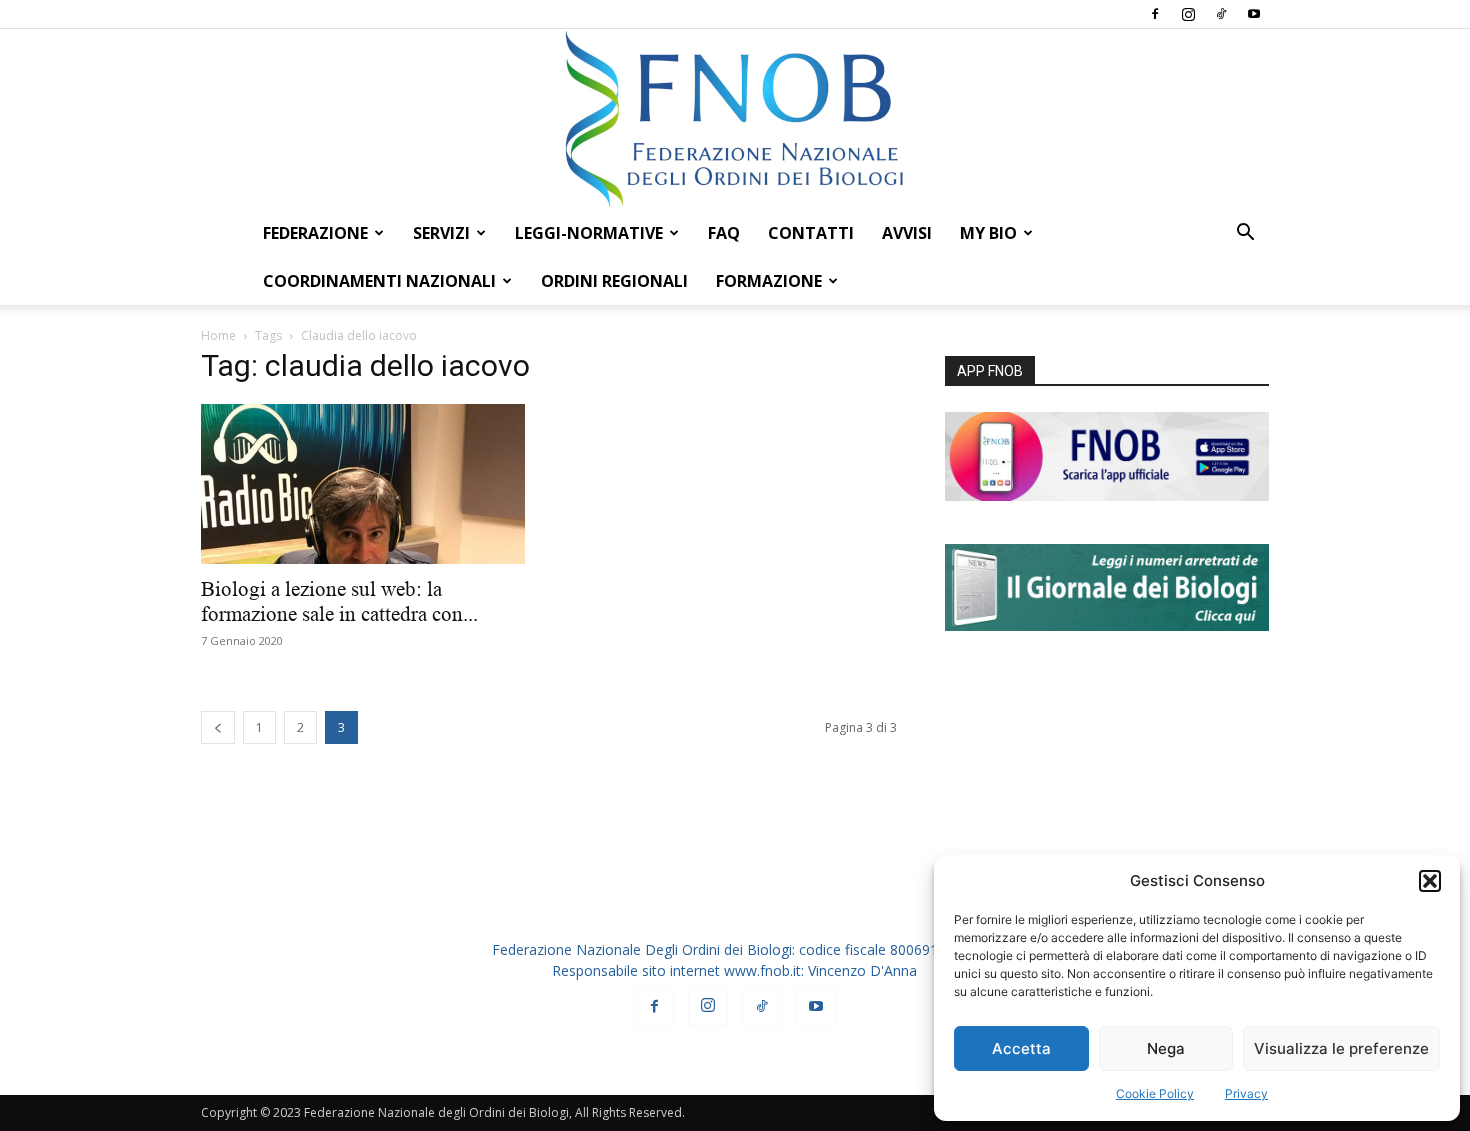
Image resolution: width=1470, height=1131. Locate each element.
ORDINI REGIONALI (614, 281)
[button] (1430, 881)
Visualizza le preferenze (1341, 1048)
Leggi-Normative (589, 233)
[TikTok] (1221, 14)
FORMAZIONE (769, 281)
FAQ (724, 233)
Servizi (441, 233)
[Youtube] (1254, 14)
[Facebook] (1155, 14)
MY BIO (988, 233)
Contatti (811, 233)
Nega (1166, 1048)
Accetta (1021, 1048)
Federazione (315, 233)
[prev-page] (218, 727)
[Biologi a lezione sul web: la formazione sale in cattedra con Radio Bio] (363, 484)
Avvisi (907, 233)
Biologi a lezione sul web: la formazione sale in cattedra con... (339, 601)
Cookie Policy (1155, 1093)
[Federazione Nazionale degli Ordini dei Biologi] (735, 119)
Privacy (1246, 1093)
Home (218, 335)
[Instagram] (1188, 14)
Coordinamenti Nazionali (379, 281)
